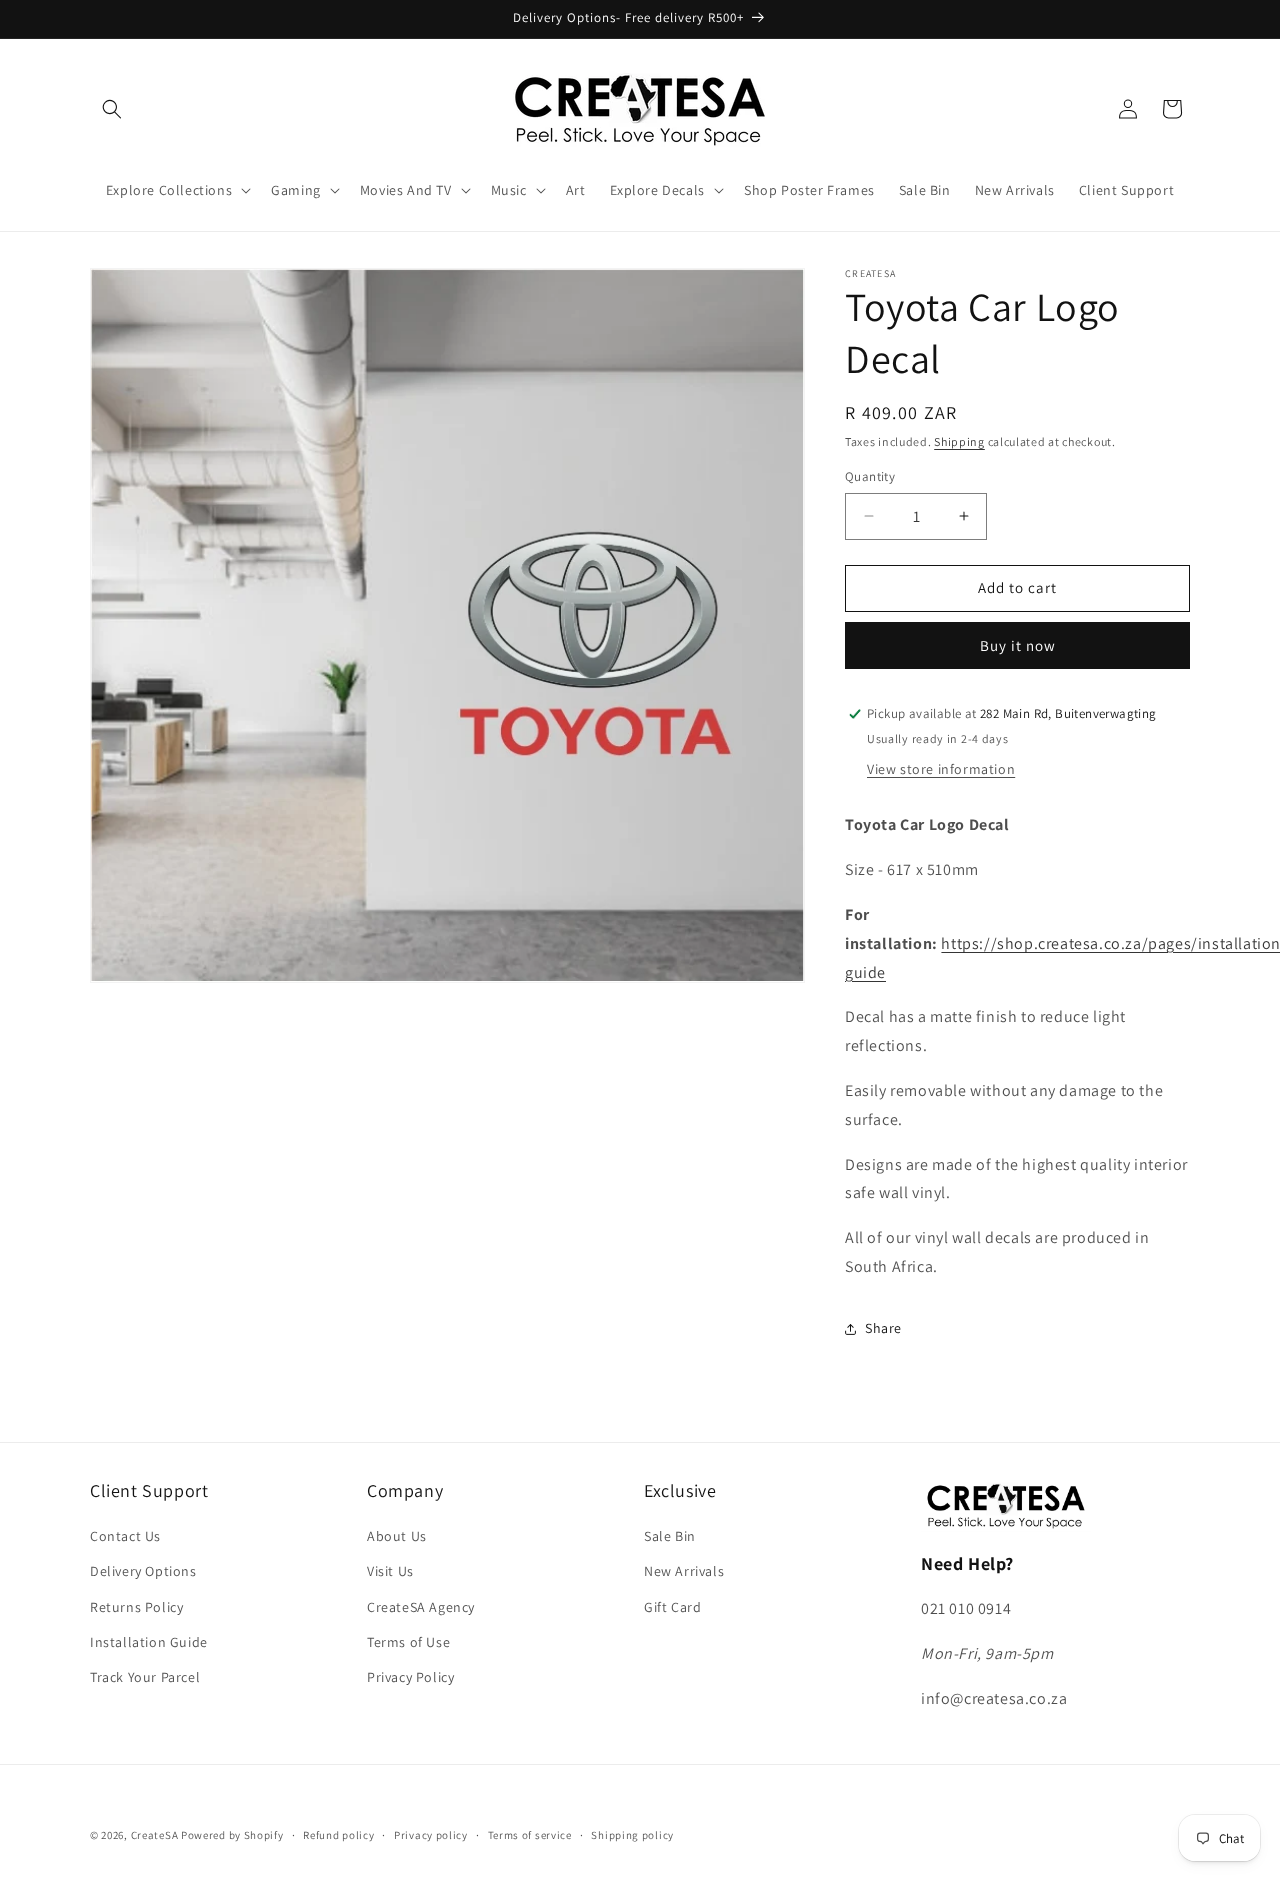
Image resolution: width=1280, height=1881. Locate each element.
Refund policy (338, 1834)
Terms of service (530, 1834)
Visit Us (390, 1572)
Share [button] (883, 1328)
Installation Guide (149, 1642)
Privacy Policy (410, 1677)
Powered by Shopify (232, 1835)
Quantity (870, 476)
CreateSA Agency (421, 1607)
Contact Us (125, 1537)
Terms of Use (408, 1642)
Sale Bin (670, 1537)
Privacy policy (431, 1834)
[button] (112, 109)
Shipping (959, 441)
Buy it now (1018, 645)
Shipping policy (632, 1834)
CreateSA (155, 1835)
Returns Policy (136, 1607)
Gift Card (672, 1607)
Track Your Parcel (145, 1677)
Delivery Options (143, 1572)
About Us (397, 1537)
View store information (941, 769)
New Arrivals (684, 1572)
